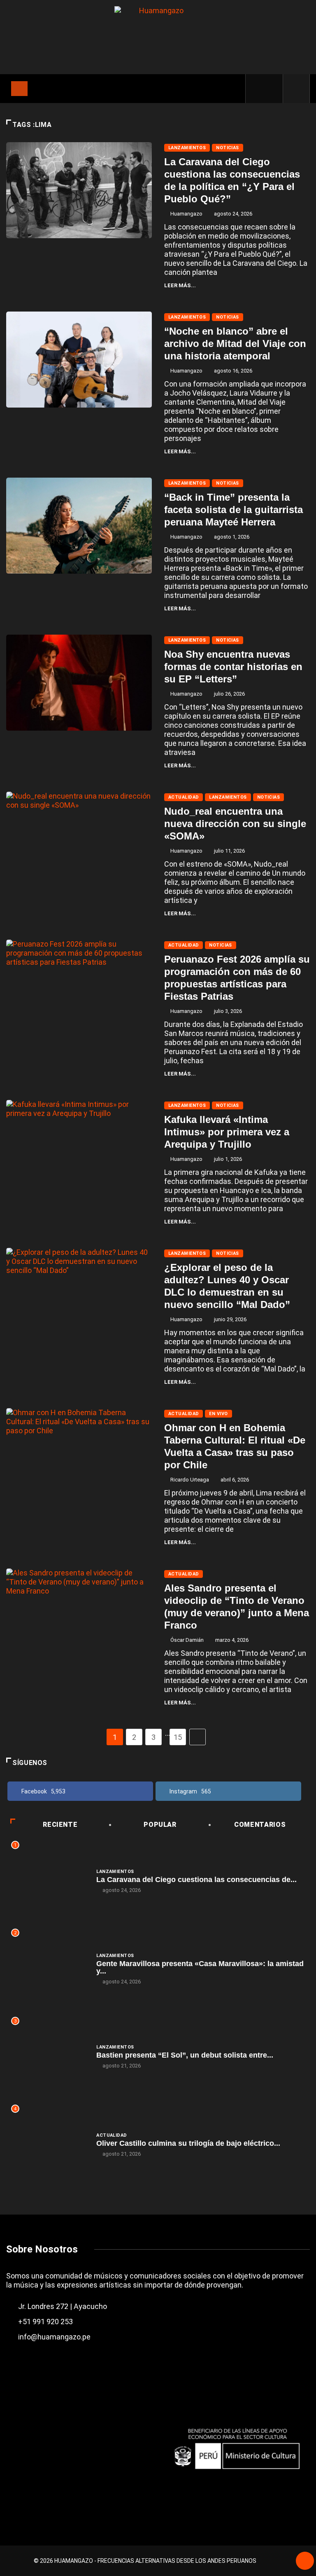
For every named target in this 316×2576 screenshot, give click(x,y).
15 (178, 1737)
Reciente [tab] (60, 1825)
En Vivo (218, 1414)
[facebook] (258, 89)
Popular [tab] (160, 1825)
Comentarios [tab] (260, 1825)
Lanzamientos (187, 148)
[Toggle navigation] (19, 89)
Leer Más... (180, 285)
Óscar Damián (187, 1640)
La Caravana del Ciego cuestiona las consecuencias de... (196, 1880)
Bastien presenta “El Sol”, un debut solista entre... (185, 2055)
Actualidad (184, 797)
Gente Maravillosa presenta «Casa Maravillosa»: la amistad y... (200, 1967)
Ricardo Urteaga (190, 1480)
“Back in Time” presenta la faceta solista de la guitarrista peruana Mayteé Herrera (234, 510)
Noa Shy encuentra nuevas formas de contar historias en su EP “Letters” (233, 667)
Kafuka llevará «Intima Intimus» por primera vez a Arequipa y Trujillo (227, 1132)
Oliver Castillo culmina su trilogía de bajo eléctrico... (188, 2143)
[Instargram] (272, 89)
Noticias (228, 148)
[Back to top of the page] (305, 2562)
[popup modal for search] (296, 89)
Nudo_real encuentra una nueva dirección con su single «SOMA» (235, 824)
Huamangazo (186, 214)
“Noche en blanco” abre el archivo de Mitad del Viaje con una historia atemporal (235, 343)
